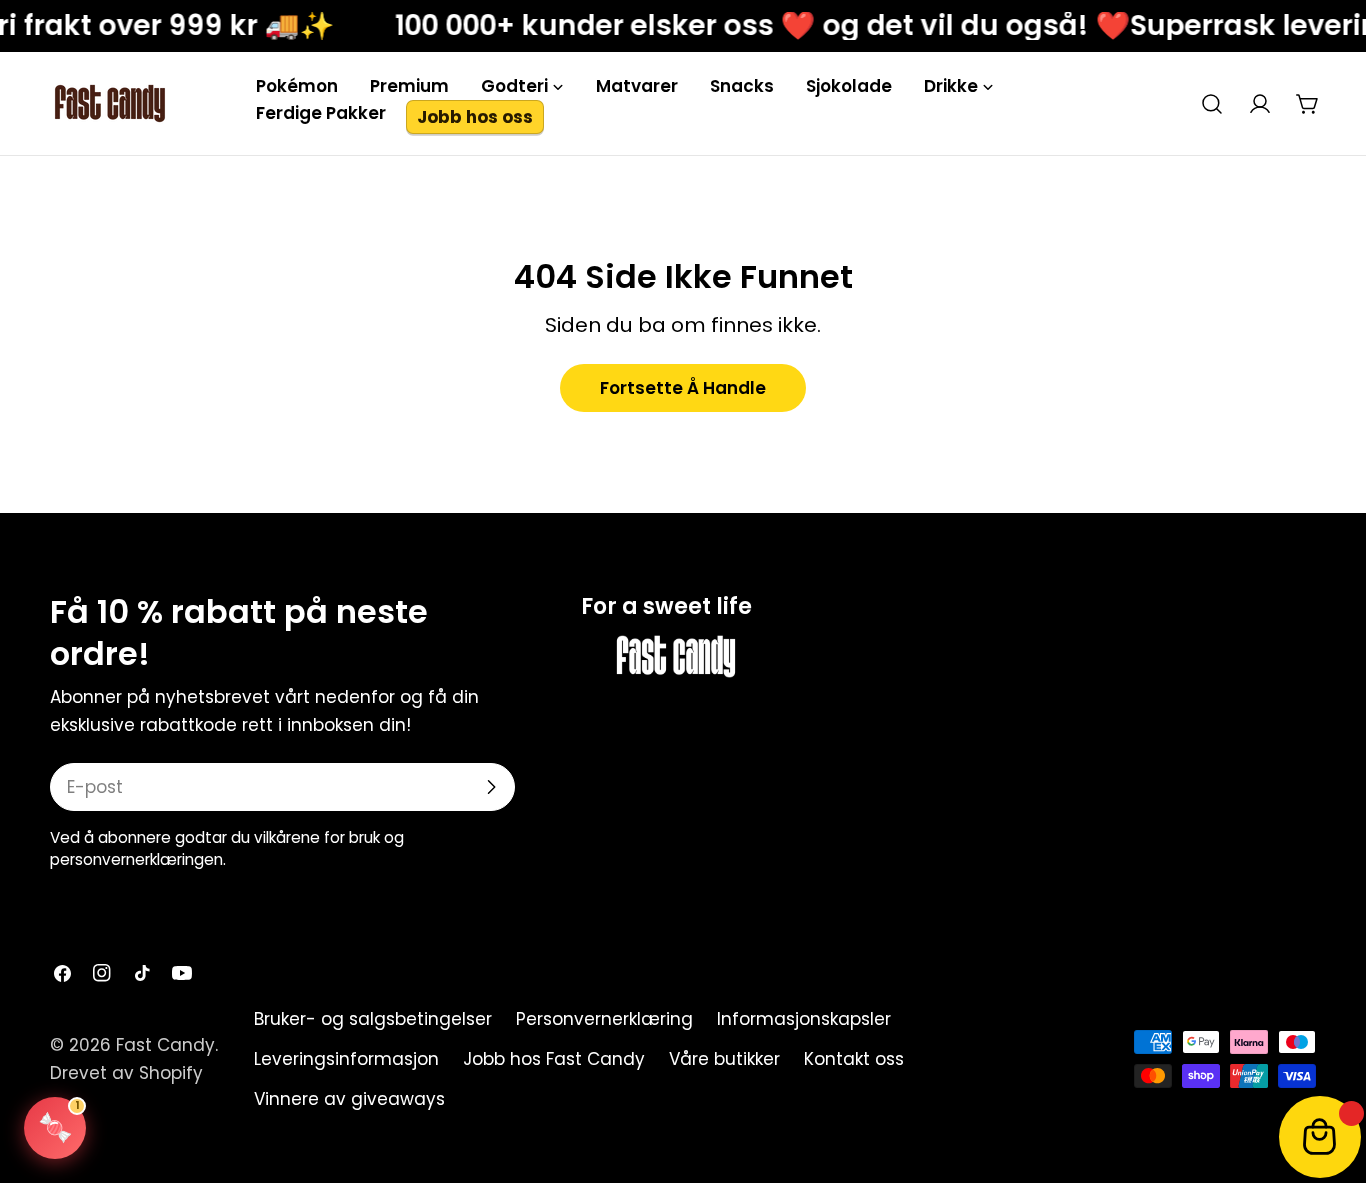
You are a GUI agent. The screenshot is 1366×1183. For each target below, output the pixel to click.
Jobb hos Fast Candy (554, 1059)
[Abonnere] (491, 787)
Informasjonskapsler (804, 1019)
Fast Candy (165, 1045)
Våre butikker (724, 1059)
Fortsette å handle (683, 388)
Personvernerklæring (604, 1019)
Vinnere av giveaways (349, 1099)
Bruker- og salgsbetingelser (373, 1019)
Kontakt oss (854, 1059)
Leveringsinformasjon (346, 1059)
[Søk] (1212, 104)
